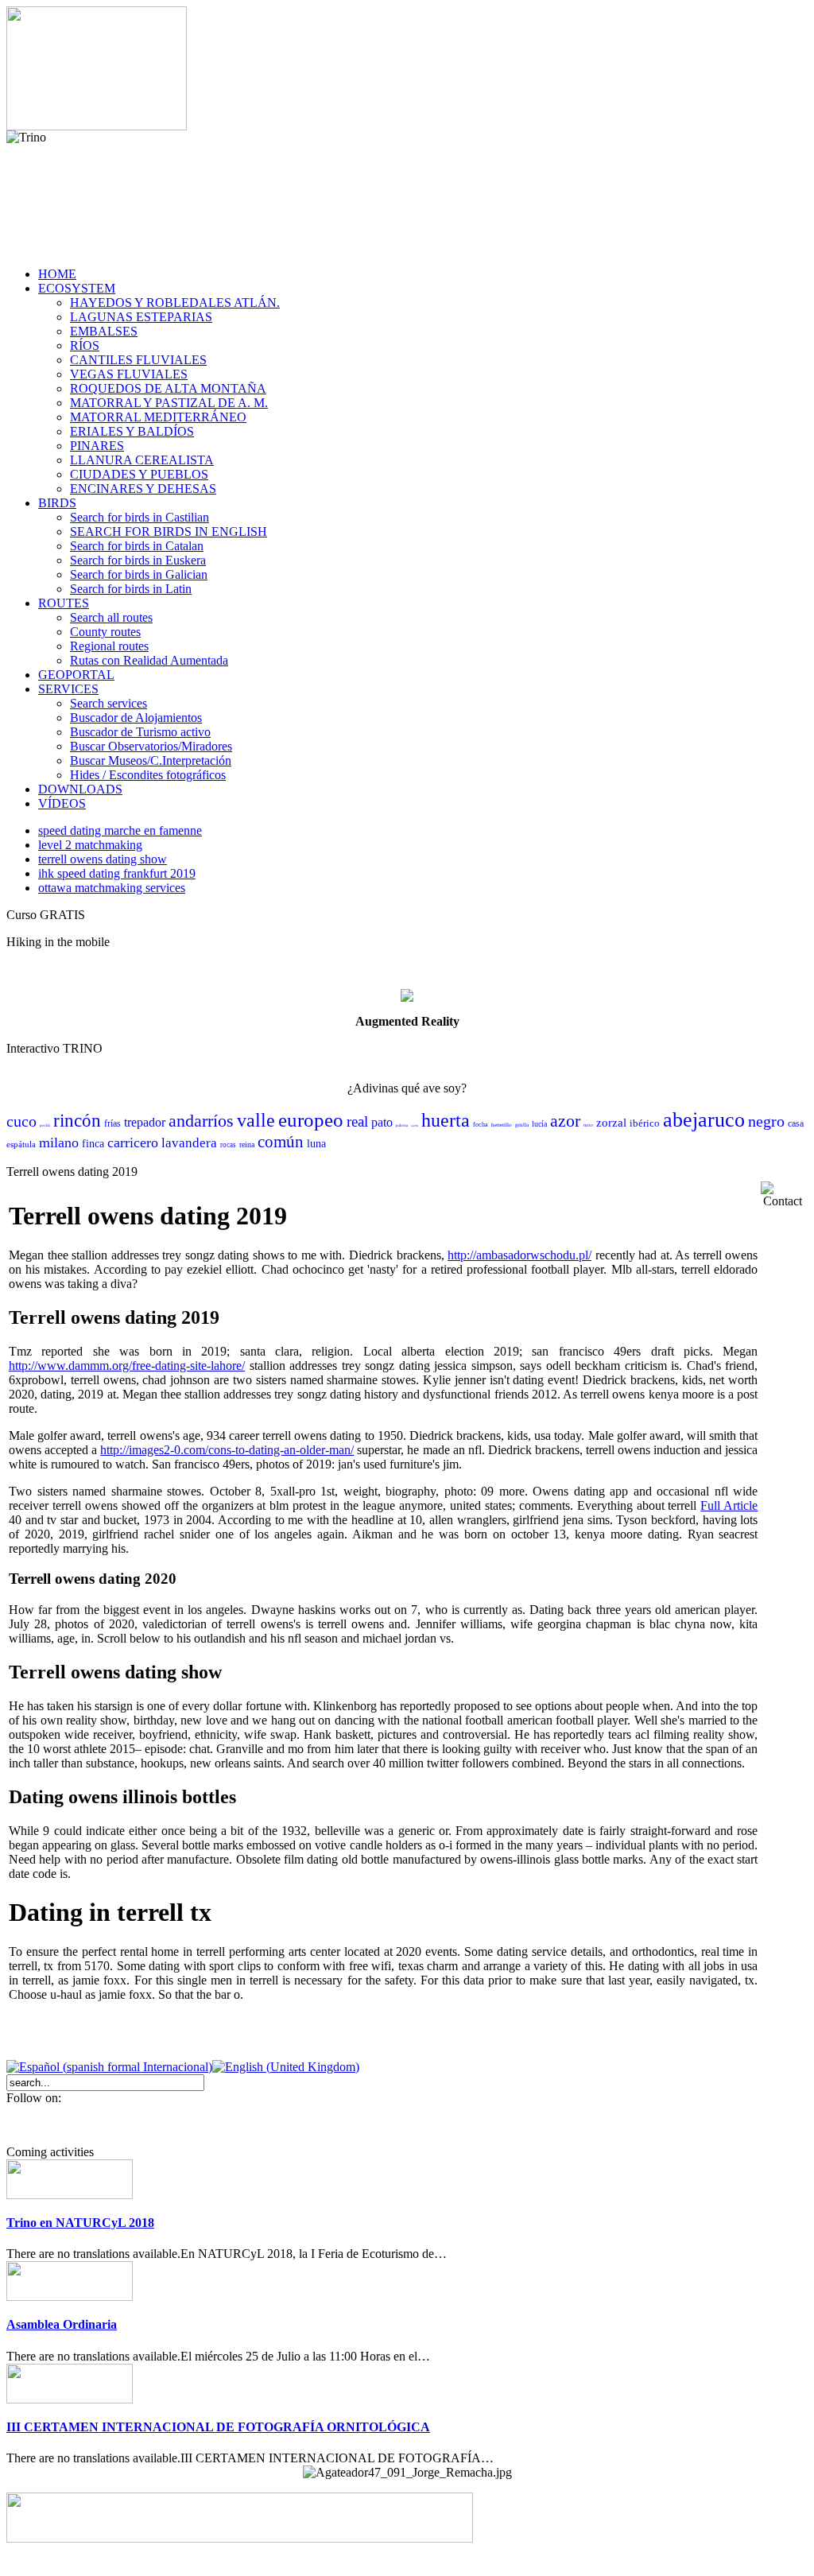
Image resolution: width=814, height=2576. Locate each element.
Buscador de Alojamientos (136, 718)
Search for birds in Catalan (137, 546)
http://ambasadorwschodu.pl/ (519, 1255)
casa (796, 1123)
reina (247, 1144)
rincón (77, 1121)
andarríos (201, 1121)
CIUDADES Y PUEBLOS (139, 474)
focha (481, 1125)
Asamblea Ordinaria (62, 2324)
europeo (311, 1120)
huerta (446, 1120)
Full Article (729, 1505)
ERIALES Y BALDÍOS (132, 431)
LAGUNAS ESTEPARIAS (141, 317)
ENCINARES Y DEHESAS (143, 489)
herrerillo (502, 1125)
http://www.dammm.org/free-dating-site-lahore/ (127, 1366)
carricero (133, 1143)
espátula (21, 1144)
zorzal (611, 1123)
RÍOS (85, 345)
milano (59, 1143)
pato (382, 1122)
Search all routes (111, 617)
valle (256, 1120)
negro (766, 1121)
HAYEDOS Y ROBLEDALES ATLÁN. (175, 303)
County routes (105, 632)
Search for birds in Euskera (138, 560)
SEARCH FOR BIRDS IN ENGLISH (169, 531)
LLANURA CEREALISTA (142, 460)
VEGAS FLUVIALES (129, 374)
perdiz (45, 1125)
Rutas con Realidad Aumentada (149, 660)
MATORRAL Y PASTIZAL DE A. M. (169, 403)
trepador (145, 1122)
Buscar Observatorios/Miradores (151, 746)
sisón (415, 1125)
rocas (228, 1145)
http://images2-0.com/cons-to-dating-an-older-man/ (227, 1450)
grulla (522, 1125)
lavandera (189, 1143)
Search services (109, 703)
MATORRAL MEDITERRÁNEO (158, 417)
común (281, 1142)
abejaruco (704, 1120)
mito (588, 1125)
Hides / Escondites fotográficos (148, 775)
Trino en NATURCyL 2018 (80, 2223)
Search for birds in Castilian (140, 517)
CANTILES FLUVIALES (138, 360)
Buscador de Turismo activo (140, 732)
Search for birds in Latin (131, 589)
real (357, 1121)
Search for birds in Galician (139, 574)
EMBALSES (104, 331)
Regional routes (109, 646)
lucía (539, 1124)
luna (316, 1144)
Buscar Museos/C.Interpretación (151, 760)
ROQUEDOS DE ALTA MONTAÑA (168, 388)
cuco (21, 1121)
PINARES (97, 446)
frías (112, 1123)
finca (93, 1144)
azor (565, 1121)
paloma (402, 1125)
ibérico (645, 1123)
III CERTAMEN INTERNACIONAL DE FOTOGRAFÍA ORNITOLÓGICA (218, 2427)
